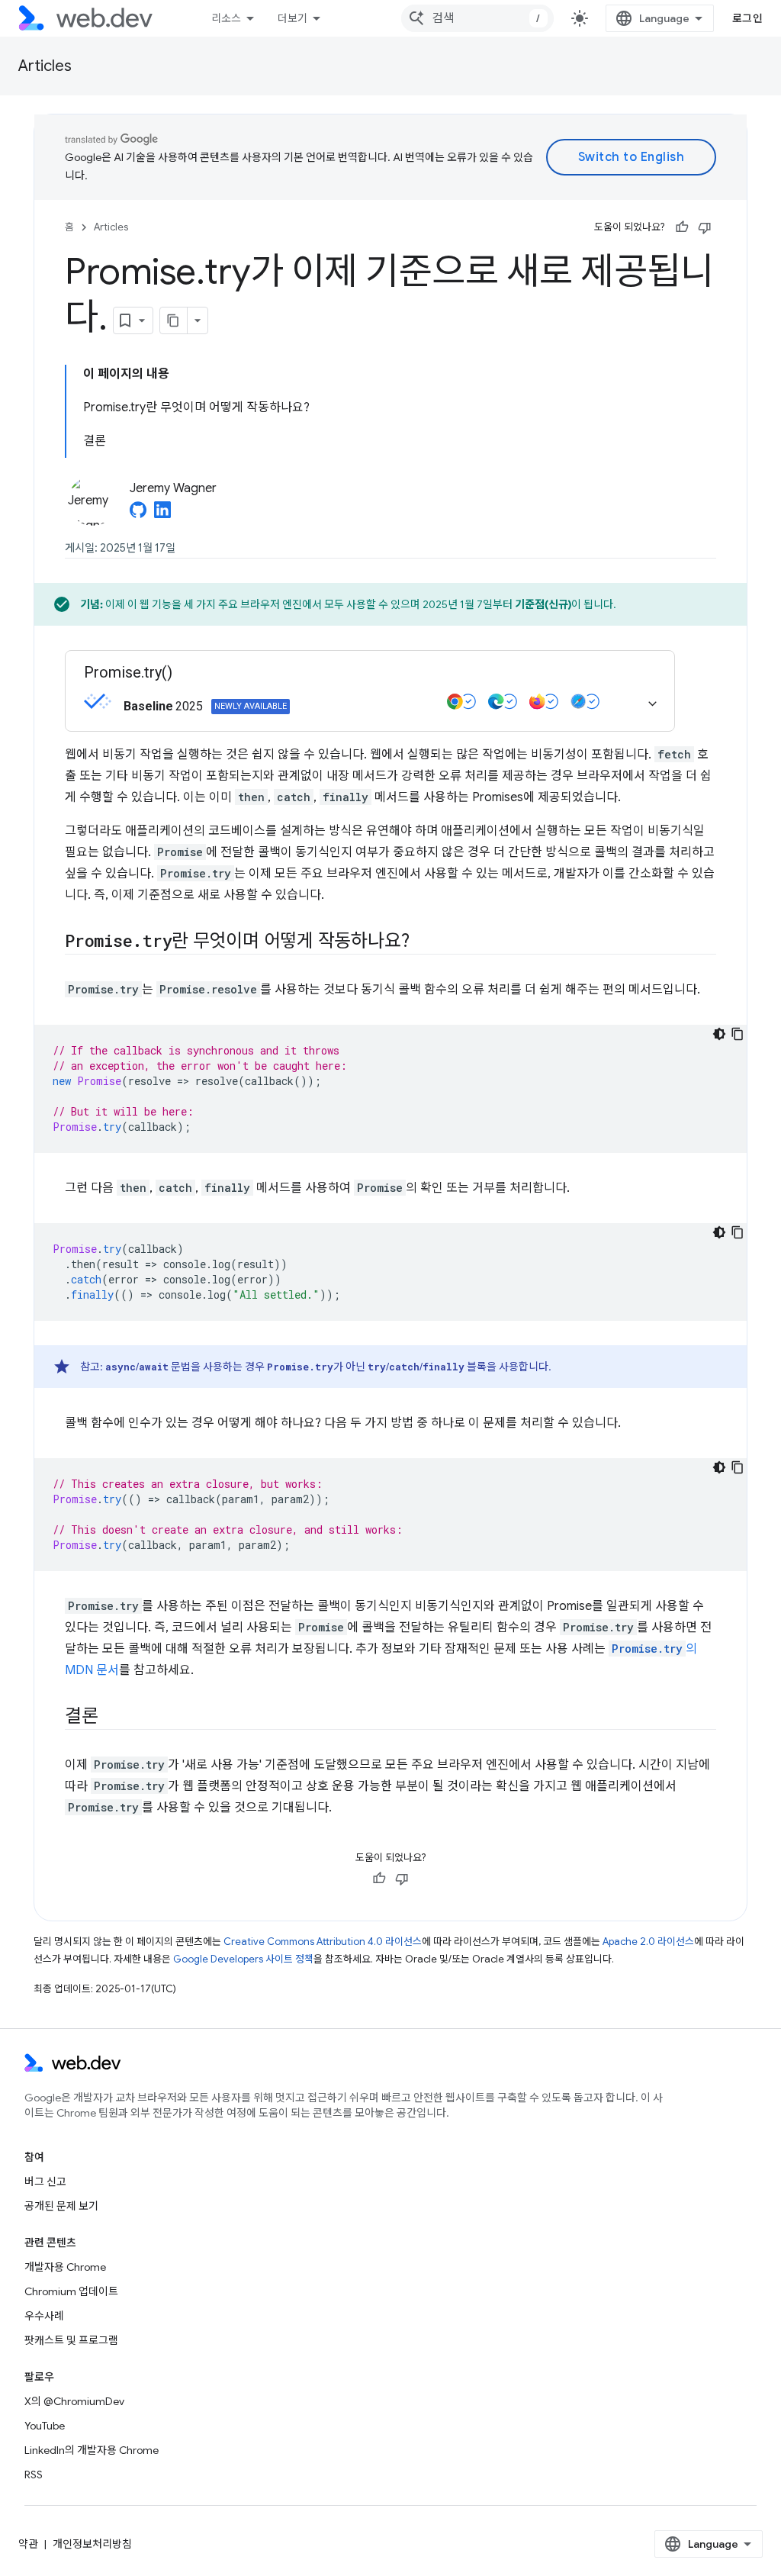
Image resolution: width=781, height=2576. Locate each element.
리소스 (226, 18)
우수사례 (44, 2316)
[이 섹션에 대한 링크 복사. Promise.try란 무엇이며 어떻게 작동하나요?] (423, 942)
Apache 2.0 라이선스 (648, 1942)
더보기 (292, 18)
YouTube (45, 2426)
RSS (34, 2475)
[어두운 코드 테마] (719, 1034)
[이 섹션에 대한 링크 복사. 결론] (112, 1718)
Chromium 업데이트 (71, 2291)
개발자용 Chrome (65, 2267)
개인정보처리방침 (92, 2544)
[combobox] (477, 18)
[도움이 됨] (682, 227)
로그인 (748, 18)
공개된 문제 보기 (61, 2206)
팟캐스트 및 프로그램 (71, 2340)
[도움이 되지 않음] (705, 227)
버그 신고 (45, 2182)
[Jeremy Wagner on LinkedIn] (162, 514)
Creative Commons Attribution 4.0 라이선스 (323, 1942)
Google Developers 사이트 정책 (243, 1959)
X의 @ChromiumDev (74, 2401)
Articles (45, 66)
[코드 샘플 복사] (738, 1034)
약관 (28, 2544)
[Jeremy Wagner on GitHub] (138, 514)
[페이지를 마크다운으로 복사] (174, 320)
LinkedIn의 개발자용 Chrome (92, 2450)
